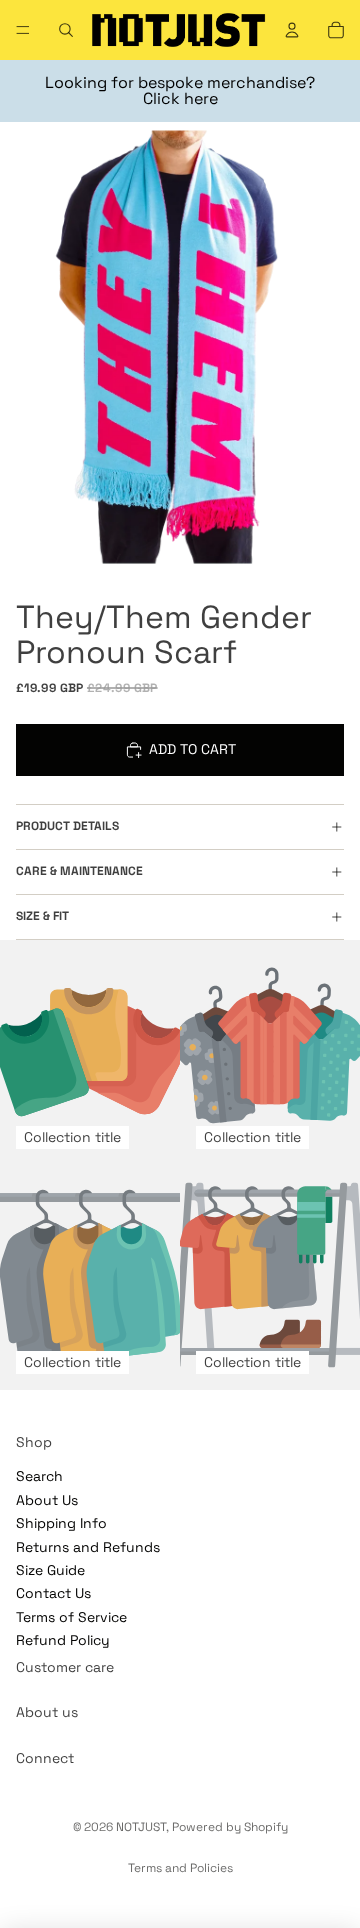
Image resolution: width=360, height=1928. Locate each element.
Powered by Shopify (230, 1827)
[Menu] (23, 30)
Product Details (67, 826)
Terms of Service (71, 1617)
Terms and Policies (180, 1868)
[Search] (66, 30)
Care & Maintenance (79, 871)
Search (39, 1476)
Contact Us (53, 1593)
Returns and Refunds (88, 1546)
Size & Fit (42, 916)
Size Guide (50, 1570)
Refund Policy (63, 1640)
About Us (47, 1500)
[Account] (292, 30)
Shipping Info (61, 1523)
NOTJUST (141, 1827)
